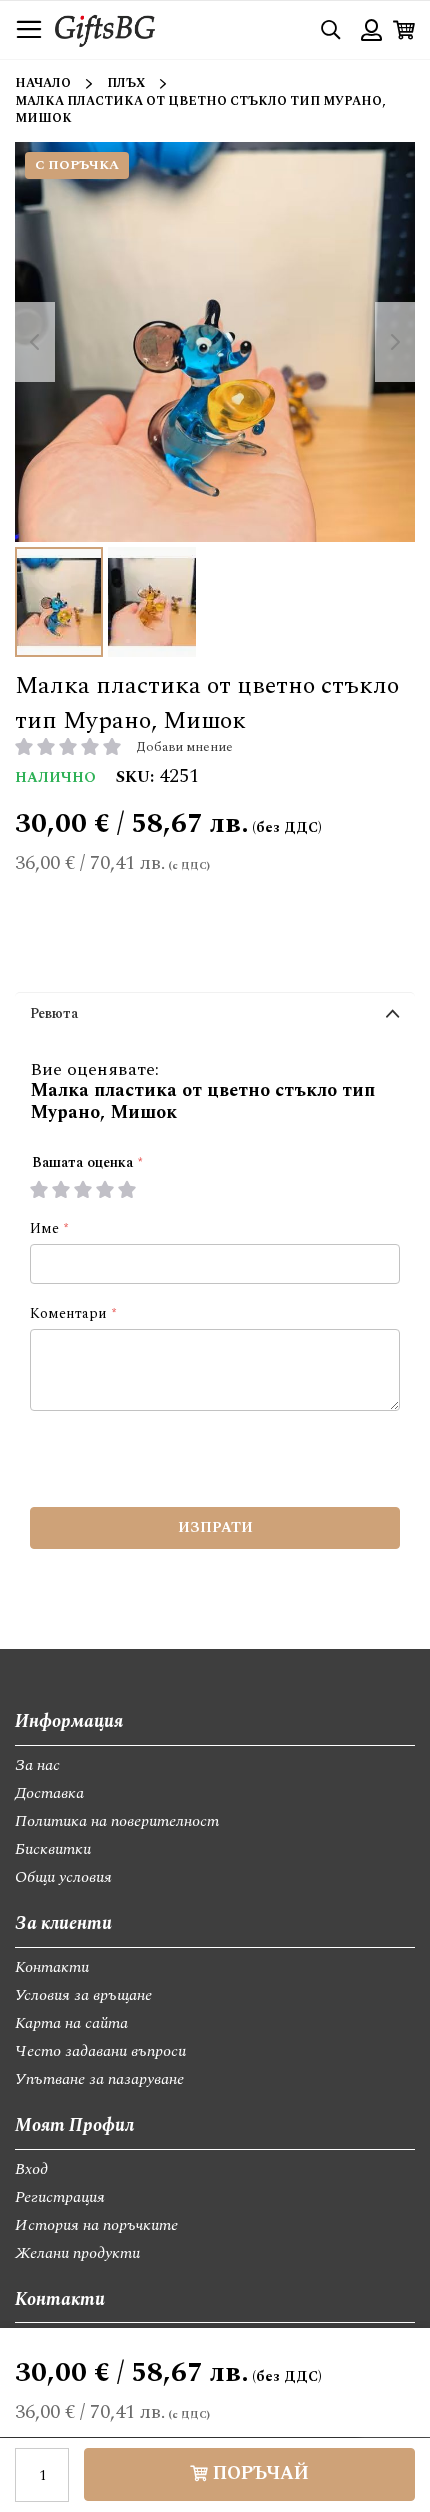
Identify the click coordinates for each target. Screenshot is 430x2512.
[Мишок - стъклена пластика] (59, 602)
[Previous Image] (35, 342)
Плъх (126, 83)
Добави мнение (184, 747)
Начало (43, 83)
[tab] (215, 1018)
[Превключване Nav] (29, 30)
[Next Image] (395, 342)
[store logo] (105, 29)
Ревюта (54, 1013)
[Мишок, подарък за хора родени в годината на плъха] (152, 602)
